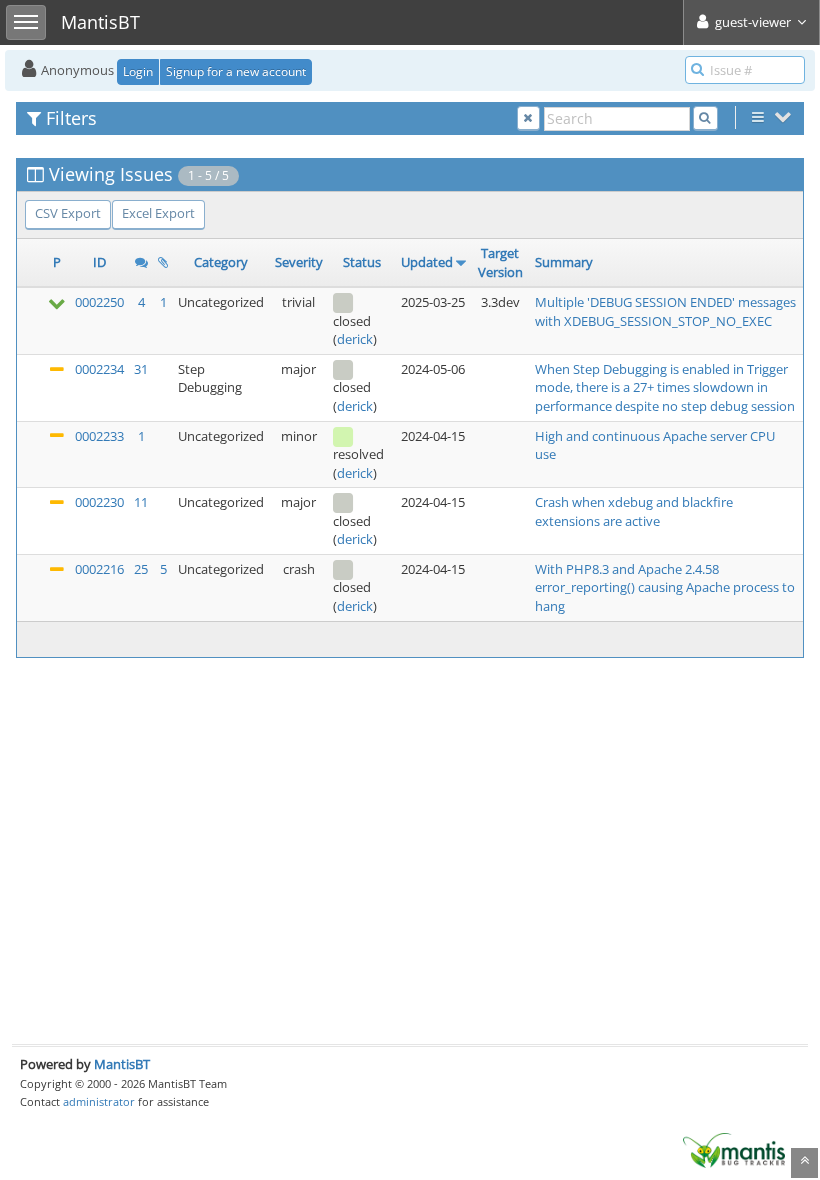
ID (99, 262)
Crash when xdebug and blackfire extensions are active (634, 511)
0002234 (99, 369)
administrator (99, 1101)
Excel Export (158, 213)
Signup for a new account (236, 71)
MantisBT (122, 1064)
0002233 (99, 436)
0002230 (99, 502)
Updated (427, 262)
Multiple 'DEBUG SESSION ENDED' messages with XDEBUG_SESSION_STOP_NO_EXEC (665, 311)
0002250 (99, 302)
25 (141, 569)
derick (355, 339)
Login (138, 71)
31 (141, 369)
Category (221, 262)
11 (141, 502)
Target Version (500, 262)
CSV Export (68, 213)
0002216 (99, 569)
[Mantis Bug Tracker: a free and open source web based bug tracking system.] (734, 1149)
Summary (564, 262)
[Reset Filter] (528, 118)
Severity (299, 262)
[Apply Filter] (705, 118)
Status (362, 262)
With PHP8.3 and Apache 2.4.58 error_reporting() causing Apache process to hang (665, 587)
